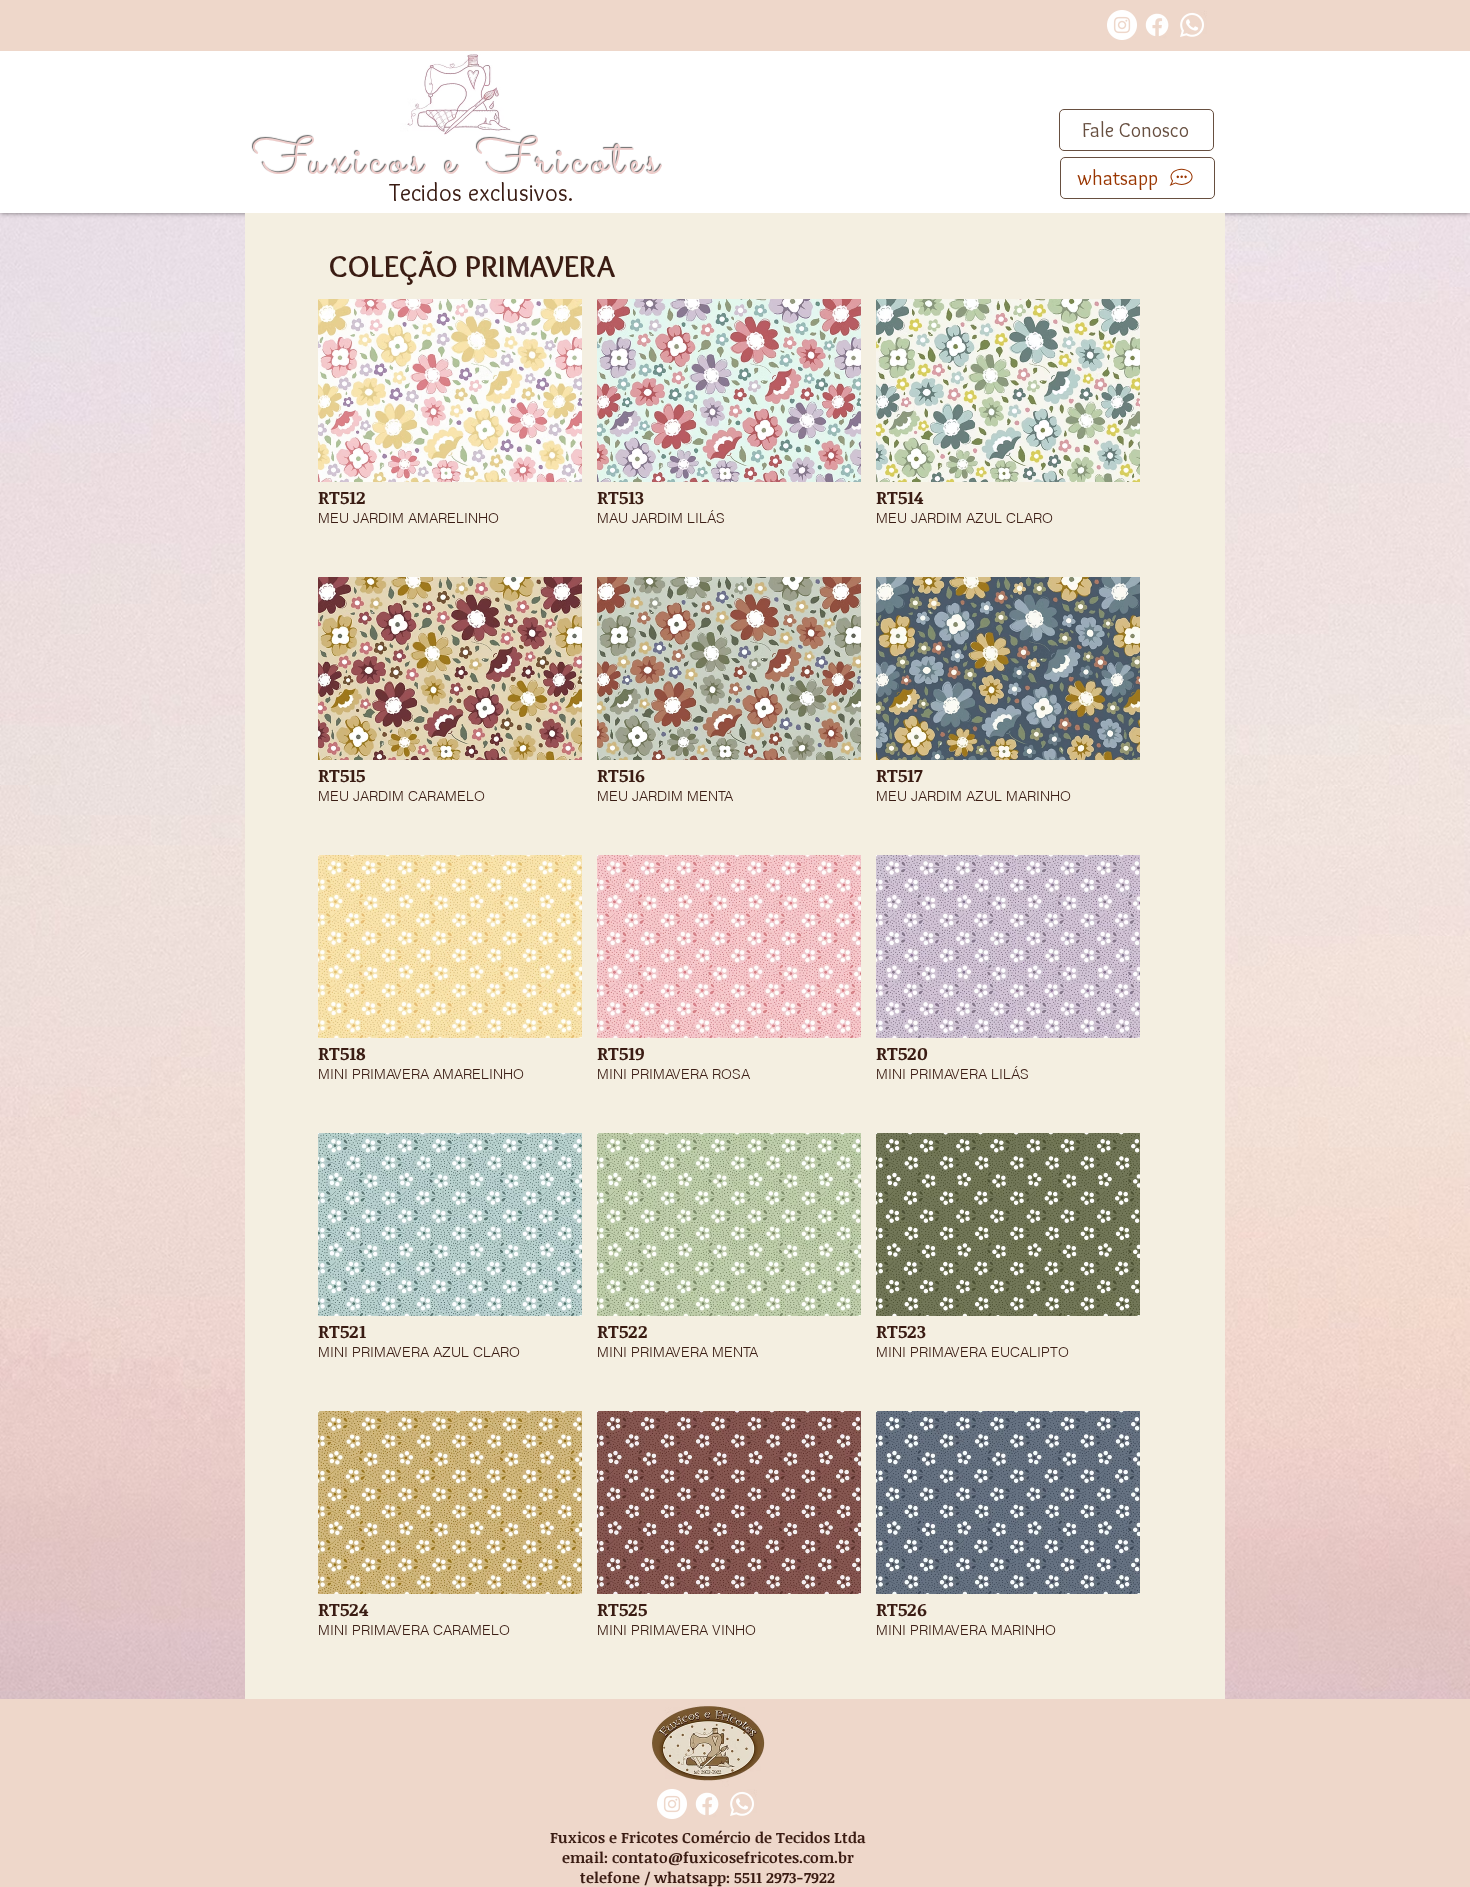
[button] (450, 430)
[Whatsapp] (1192, 25)
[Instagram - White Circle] (1122, 25)
